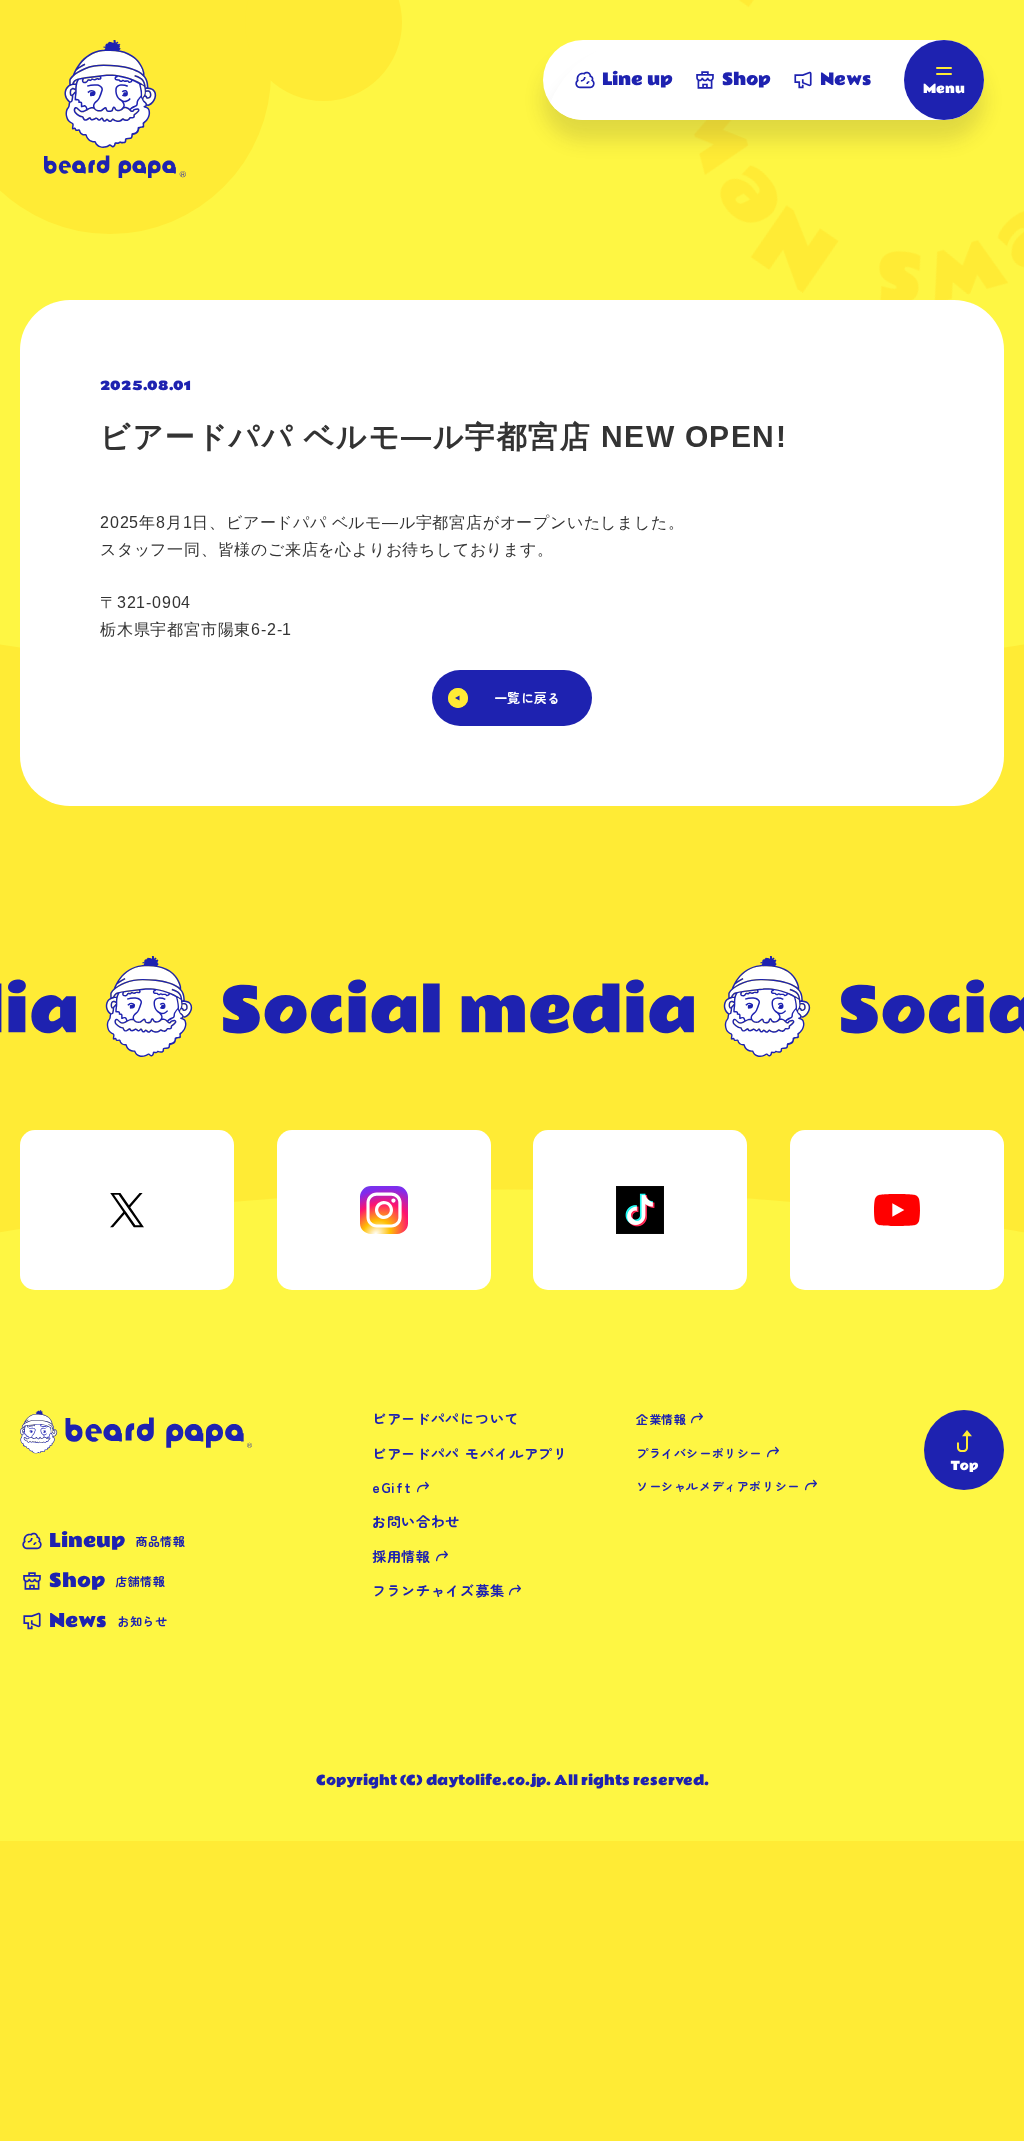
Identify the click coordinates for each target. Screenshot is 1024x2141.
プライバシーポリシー (699, 1452)
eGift (392, 1487)
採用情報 (401, 1556)
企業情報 (661, 1418)
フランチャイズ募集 (438, 1590)
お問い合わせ (416, 1521)
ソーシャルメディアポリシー (718, 1485)
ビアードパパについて (445, 1418)
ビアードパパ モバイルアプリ (470, 1453)
